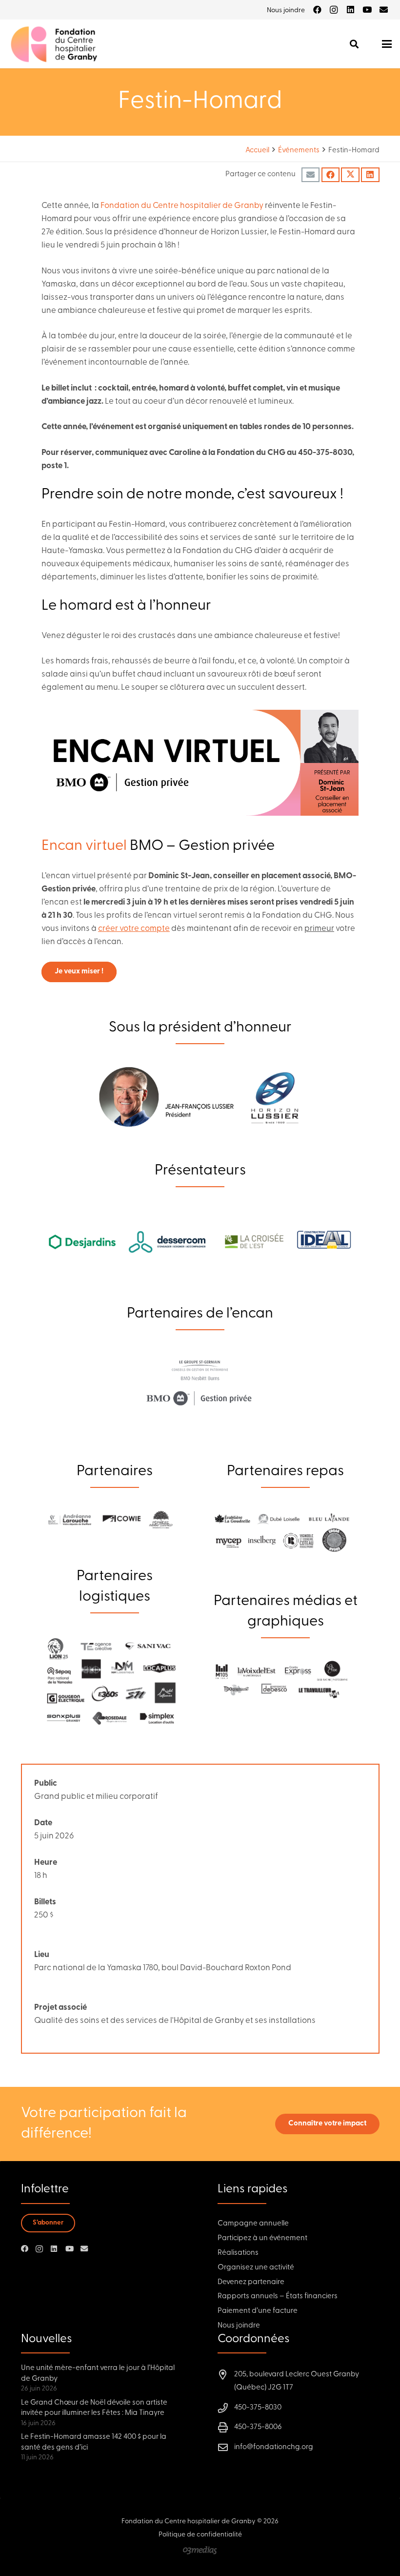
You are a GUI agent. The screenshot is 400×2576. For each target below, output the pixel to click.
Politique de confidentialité (200, 2535)
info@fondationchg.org (274, 2447)
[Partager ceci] (330, 175)
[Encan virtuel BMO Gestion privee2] (200, 763)
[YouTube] (367, 10)
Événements (299, 151)
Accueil (257, 151)
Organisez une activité (256, 2268)
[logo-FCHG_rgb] (55, 44)
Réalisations (238, 2253)
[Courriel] (383, 10)
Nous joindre (239, 2326)
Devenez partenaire (251, 2282)
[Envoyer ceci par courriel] (310, 175)
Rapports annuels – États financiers (278, 2297)
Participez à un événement (262, 2238)
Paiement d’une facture (258, 2311)
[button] (354, 44)
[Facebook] (317, 10)
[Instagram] (334, 10)
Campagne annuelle (253, 2224)
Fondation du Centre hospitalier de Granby (182, 206)
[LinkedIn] (350, 10)
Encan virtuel (84, 846)
